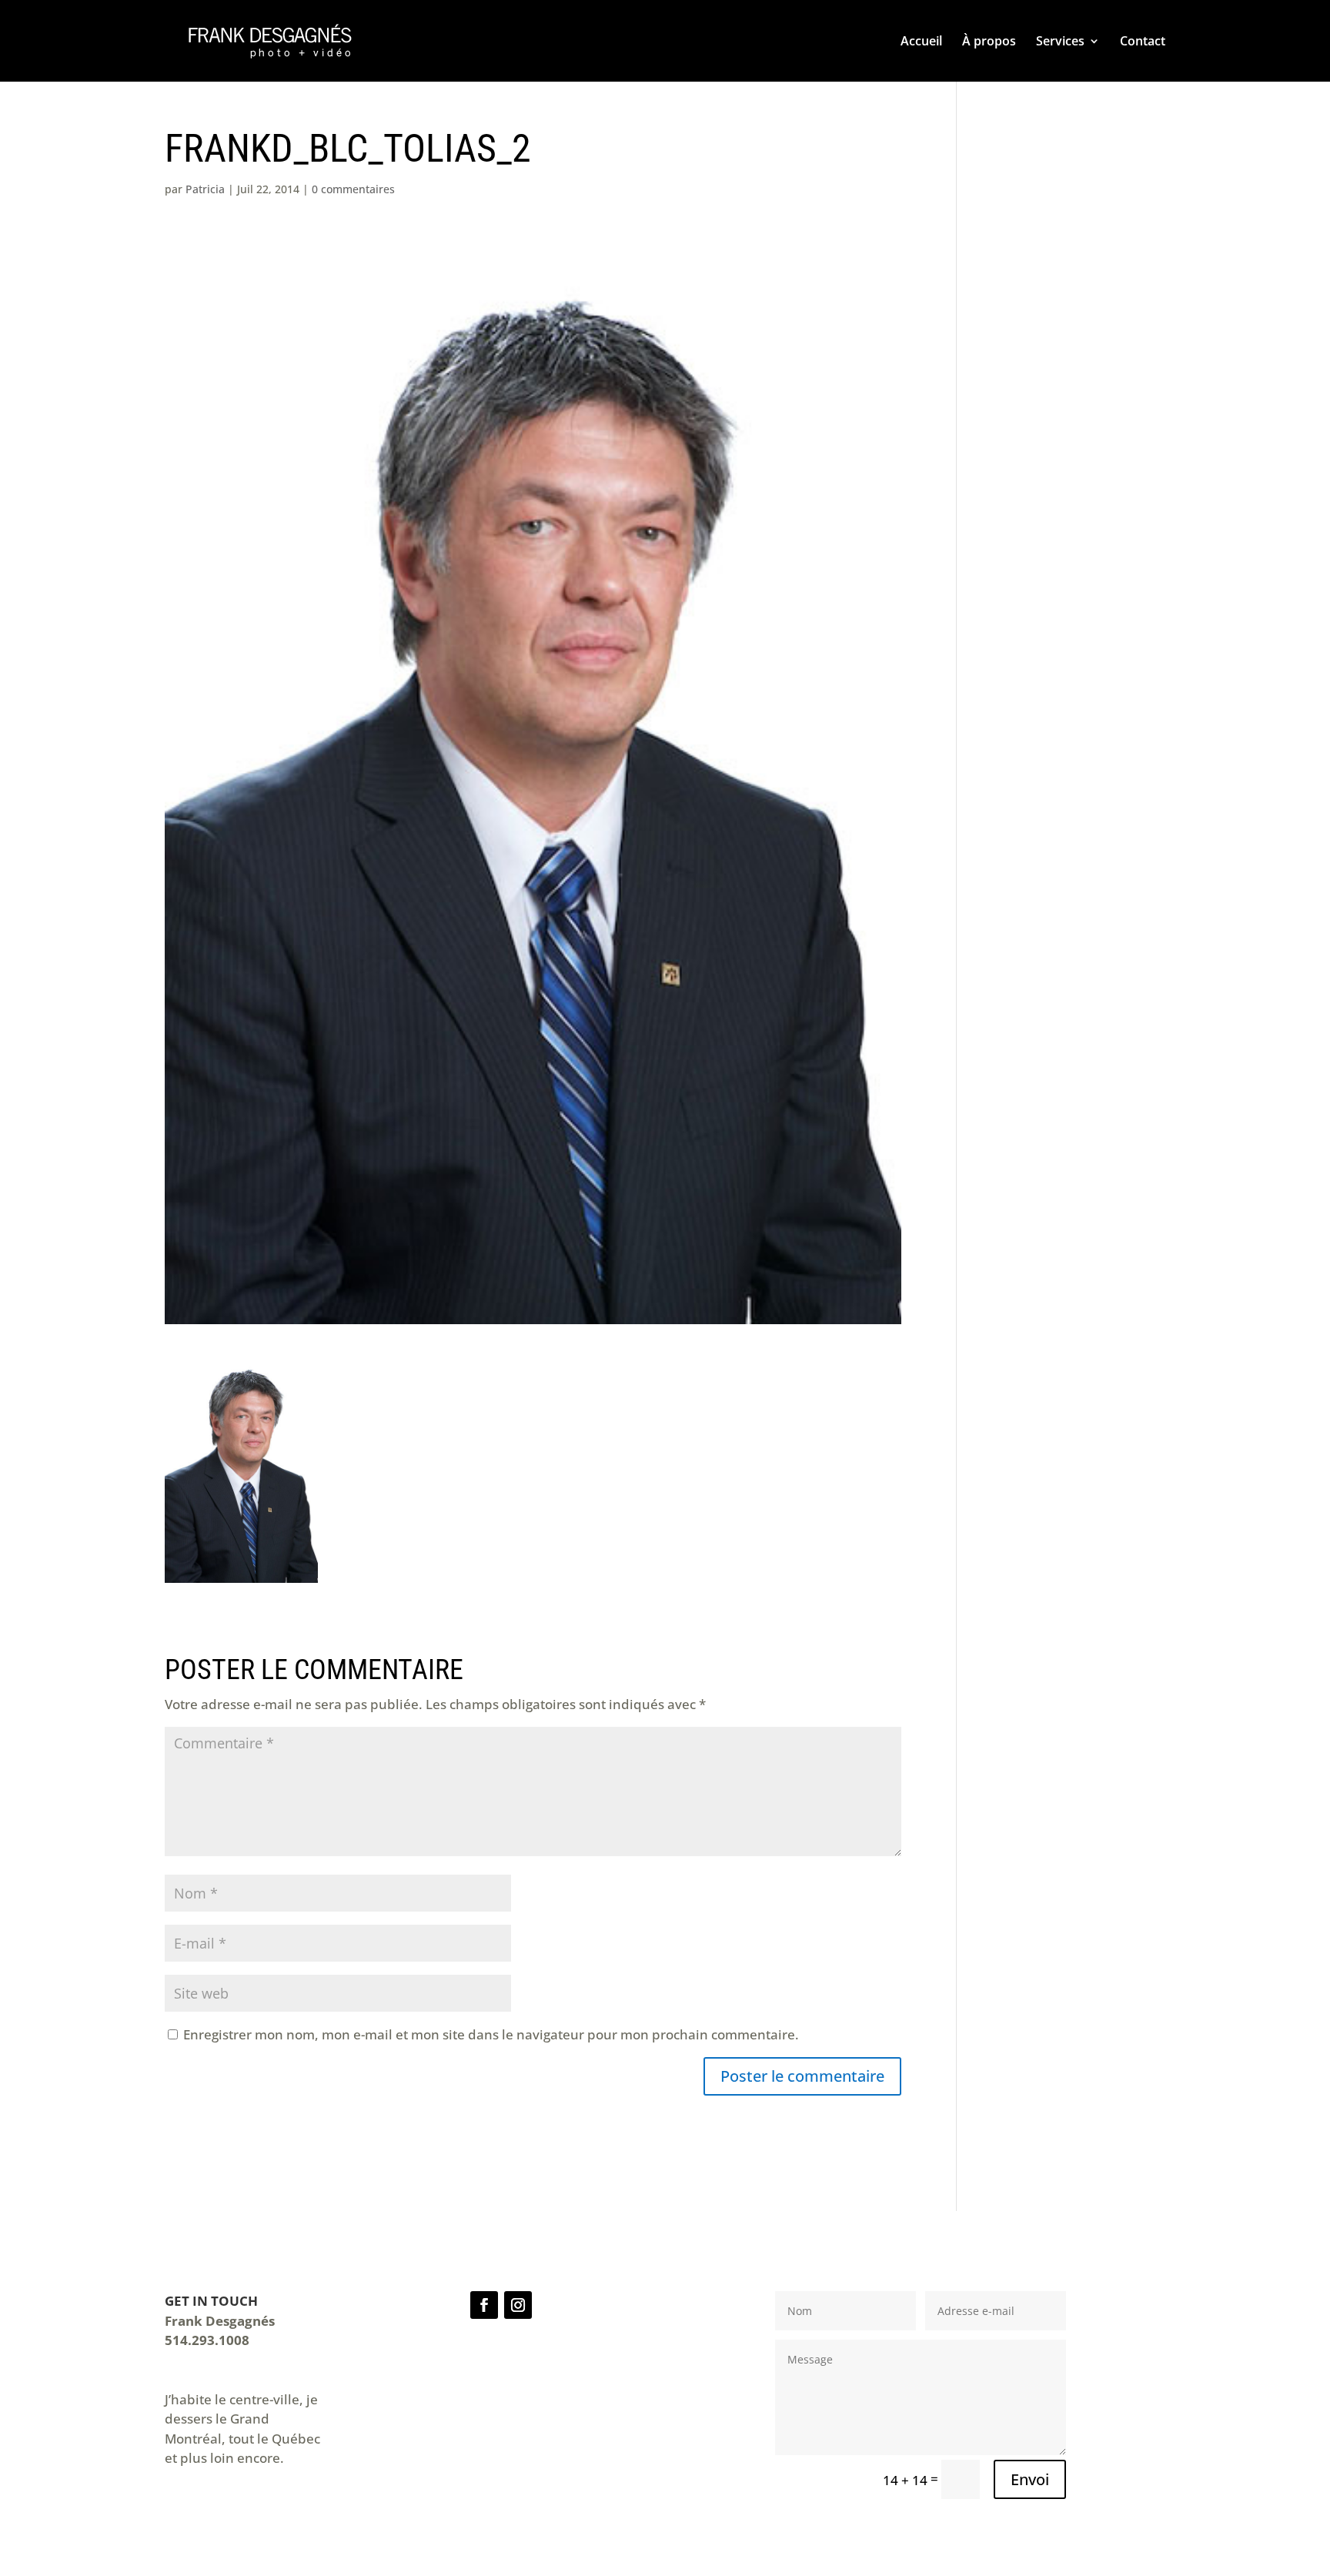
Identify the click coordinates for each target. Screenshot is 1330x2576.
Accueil (921, 42)
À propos (989, 42)
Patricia (205, 189)
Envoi (1030, 2479)
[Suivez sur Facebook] (484, 2305)
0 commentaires (353, 189)
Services (1060, 42)
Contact (1143, 42)
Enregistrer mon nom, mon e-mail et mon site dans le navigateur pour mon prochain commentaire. (491, 2034)
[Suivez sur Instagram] (518, 2305)
